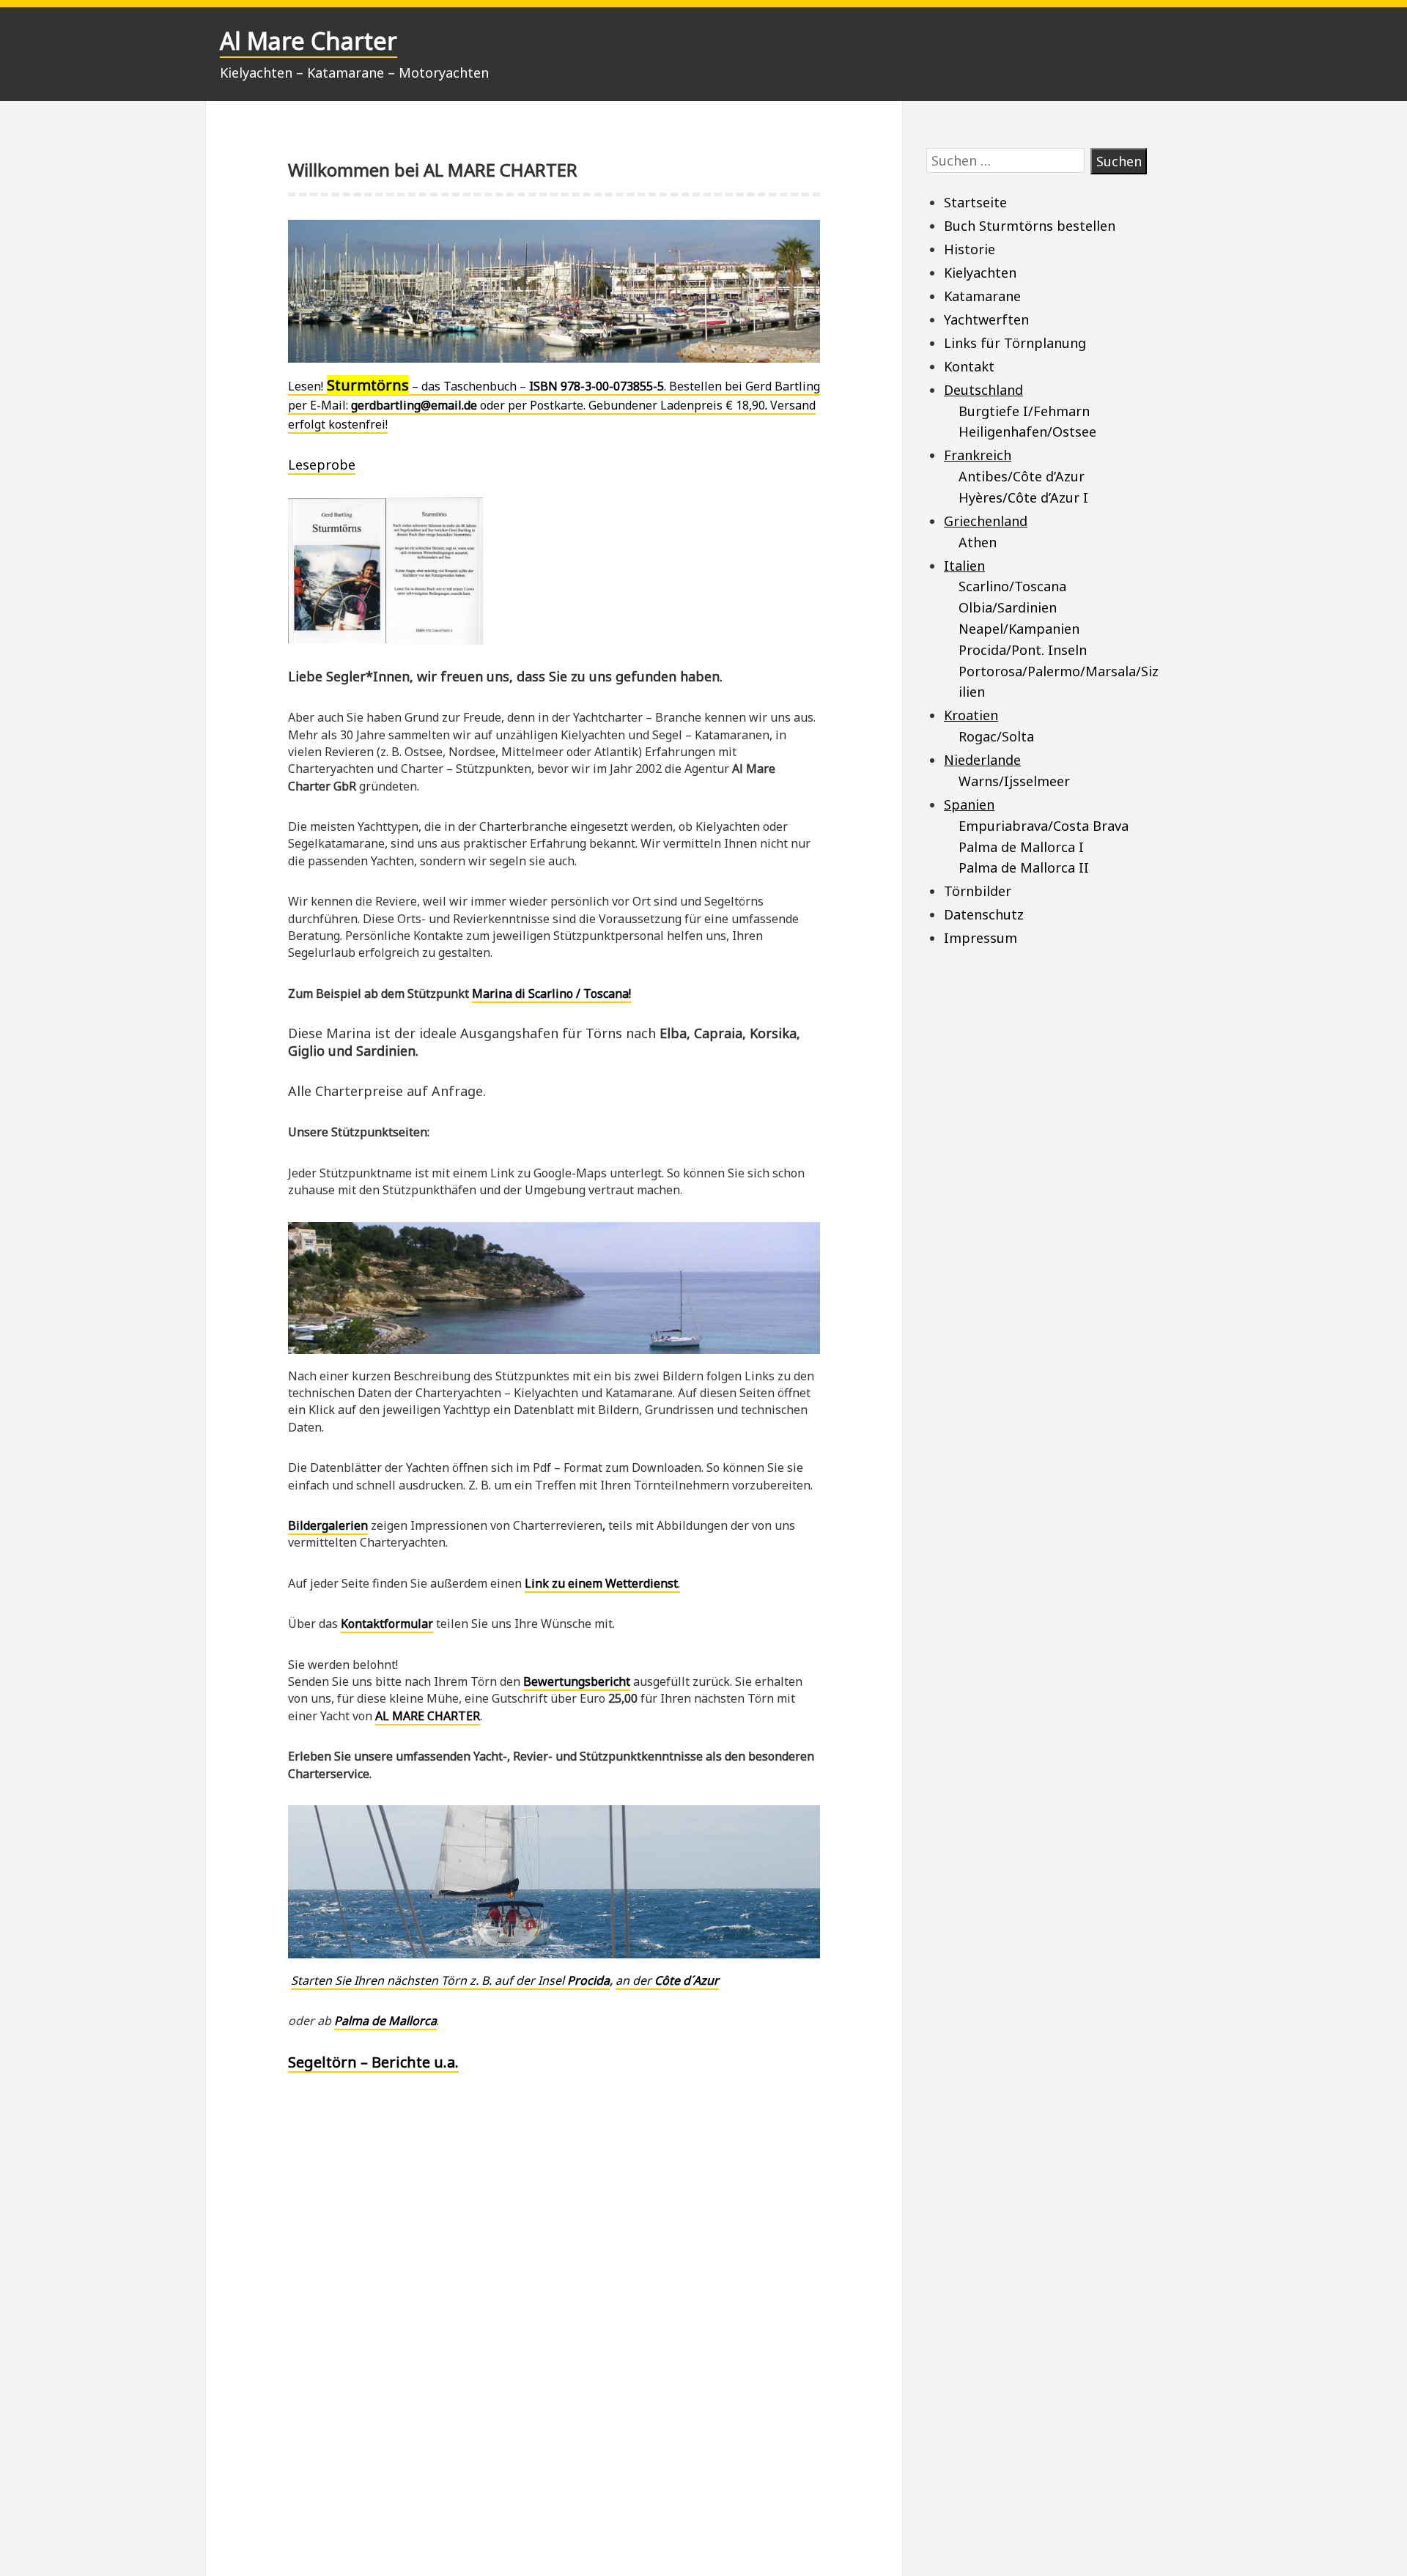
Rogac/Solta (996, 736)
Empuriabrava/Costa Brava (1044, 826)
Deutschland (983, 390)
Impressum (981, 938)
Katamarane (982, 296)
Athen (978, 542)
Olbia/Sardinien (1008, 607)
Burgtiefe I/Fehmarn (1024, 411)
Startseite (975, 202)
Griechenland (986, 521)
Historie (970, 249)
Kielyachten (980, 273)
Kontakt (969, 366)
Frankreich (978, 455)
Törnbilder (978, 891)
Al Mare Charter (309, 41)
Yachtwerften (986, 319)
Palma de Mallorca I (1021, 847)
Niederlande (982, 760)
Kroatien (971, 715)
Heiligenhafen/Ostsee (1027, 432)
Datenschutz (984, 914)
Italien (964, 566)
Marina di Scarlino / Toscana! (551, 993)
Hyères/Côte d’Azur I (1023, 497)
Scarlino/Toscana (1012, 586)
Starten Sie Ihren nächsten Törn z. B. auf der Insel (450, 1980)
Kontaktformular (387, 1624)
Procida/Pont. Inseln (1023, 650)
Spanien (969, 804)
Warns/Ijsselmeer (1014, 781)
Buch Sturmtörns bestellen (1030, 226)
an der (667, 1980)
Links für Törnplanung (1015, 343)
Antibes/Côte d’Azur (1022, 476)
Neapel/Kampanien (1019, 629)
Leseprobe (322, 465)
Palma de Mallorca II (1024, 867)
